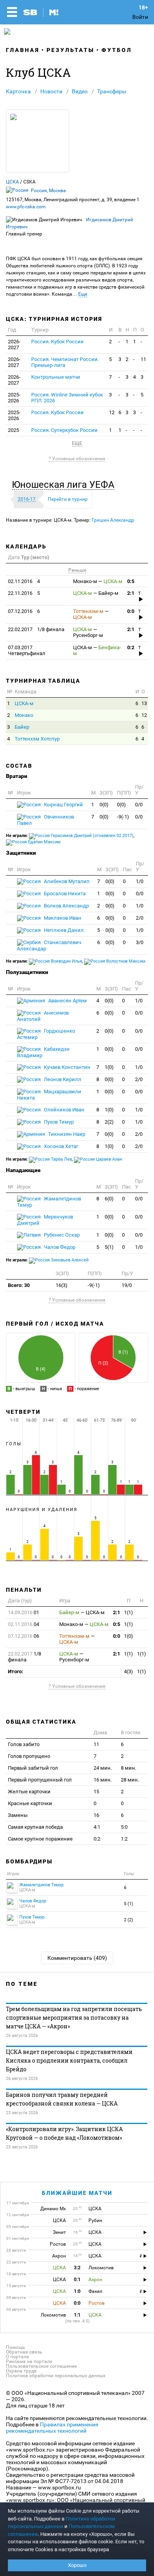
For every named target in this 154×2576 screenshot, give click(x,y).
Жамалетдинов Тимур (49, 1202)
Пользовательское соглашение (41, 2366)
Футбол (117, 50)
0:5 (131, 581)
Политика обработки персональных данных (56, 2376)
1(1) (129, 1612)
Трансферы (112, 91)
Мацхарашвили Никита (49, 1095)
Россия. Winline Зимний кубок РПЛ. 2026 (67, 398)
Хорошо (77, 2565)
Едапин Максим (44, 842)
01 (23, 1612)
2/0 (140, 918)
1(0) (109, 1067)
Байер (22, 727)
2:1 (131, 593)
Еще (83, 294)
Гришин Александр (113, 520)
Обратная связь (24, 2352)
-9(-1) (123, 817)
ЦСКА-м (24, 703)
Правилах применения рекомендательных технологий (52, 2428)
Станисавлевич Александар (49, 945)
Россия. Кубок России (57, 342)
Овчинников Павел (45, 820)
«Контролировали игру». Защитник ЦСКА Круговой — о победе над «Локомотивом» (64, 2133)
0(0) (104, 805)
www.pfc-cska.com (26, 207)
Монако (24, 715)
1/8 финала (36, 629)
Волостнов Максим (125, 961)
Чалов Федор (59, 1247)
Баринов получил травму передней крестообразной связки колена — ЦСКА (62, 2099)
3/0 (140, 942)
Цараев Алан (108, 1159)
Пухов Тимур (58, 1122)
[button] (65, 485)
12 (112, 412)
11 (143, 359)
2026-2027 (14, 344)
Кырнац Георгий (63, 805)
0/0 (139, 805)
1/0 (140, 881)
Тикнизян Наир (66, 1134)
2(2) (109, 1122)
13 (144, 703)
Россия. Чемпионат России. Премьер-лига (65, 362)
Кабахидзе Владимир (43, 1052)
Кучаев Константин (67, 1067)
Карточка (18, 91)
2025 (13, 430)
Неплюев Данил (63, 930)
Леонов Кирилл (62, 1079)
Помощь (16, 2347)
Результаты (70, 50)
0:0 (131, 611)
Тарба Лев (61, 1159)
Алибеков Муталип (66, 881)
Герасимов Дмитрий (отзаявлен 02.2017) (92, 836)
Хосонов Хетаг (60, 1146)
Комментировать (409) (77, 1958)
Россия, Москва (48, 191)
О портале (17, 2357)
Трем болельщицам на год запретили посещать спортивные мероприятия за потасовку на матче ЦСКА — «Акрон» (74, 2018)
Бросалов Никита (64, 894)
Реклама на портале (29, 2361)
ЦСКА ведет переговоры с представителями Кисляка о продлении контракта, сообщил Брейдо (69, 2060)
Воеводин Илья (66, 961)
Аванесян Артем (67, 1001)
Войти (140, 17)
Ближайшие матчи (77, 2193)
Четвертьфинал (27, 650)
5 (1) (129, 1904)
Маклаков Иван (62, 918)
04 (23, 1624)
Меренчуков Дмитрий (45, 1220)
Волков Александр (66, 906)
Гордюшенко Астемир (46, 1034)
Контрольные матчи (56, 377)
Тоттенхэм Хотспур (37, 739)
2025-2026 (14, 398)
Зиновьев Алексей (69, 1260)
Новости (51, 91)
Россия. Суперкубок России (64, 430)
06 (23, 1636)
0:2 (131, 647)
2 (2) (129, 1920)
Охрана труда (21, 2371)
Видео (80, 91)
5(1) (109, 1247)
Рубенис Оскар (61, 1235)
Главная (23, 50)
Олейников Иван (64, 1110)
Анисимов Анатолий (43, 1016)
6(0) (109, 1199)
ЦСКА (12, 182)
